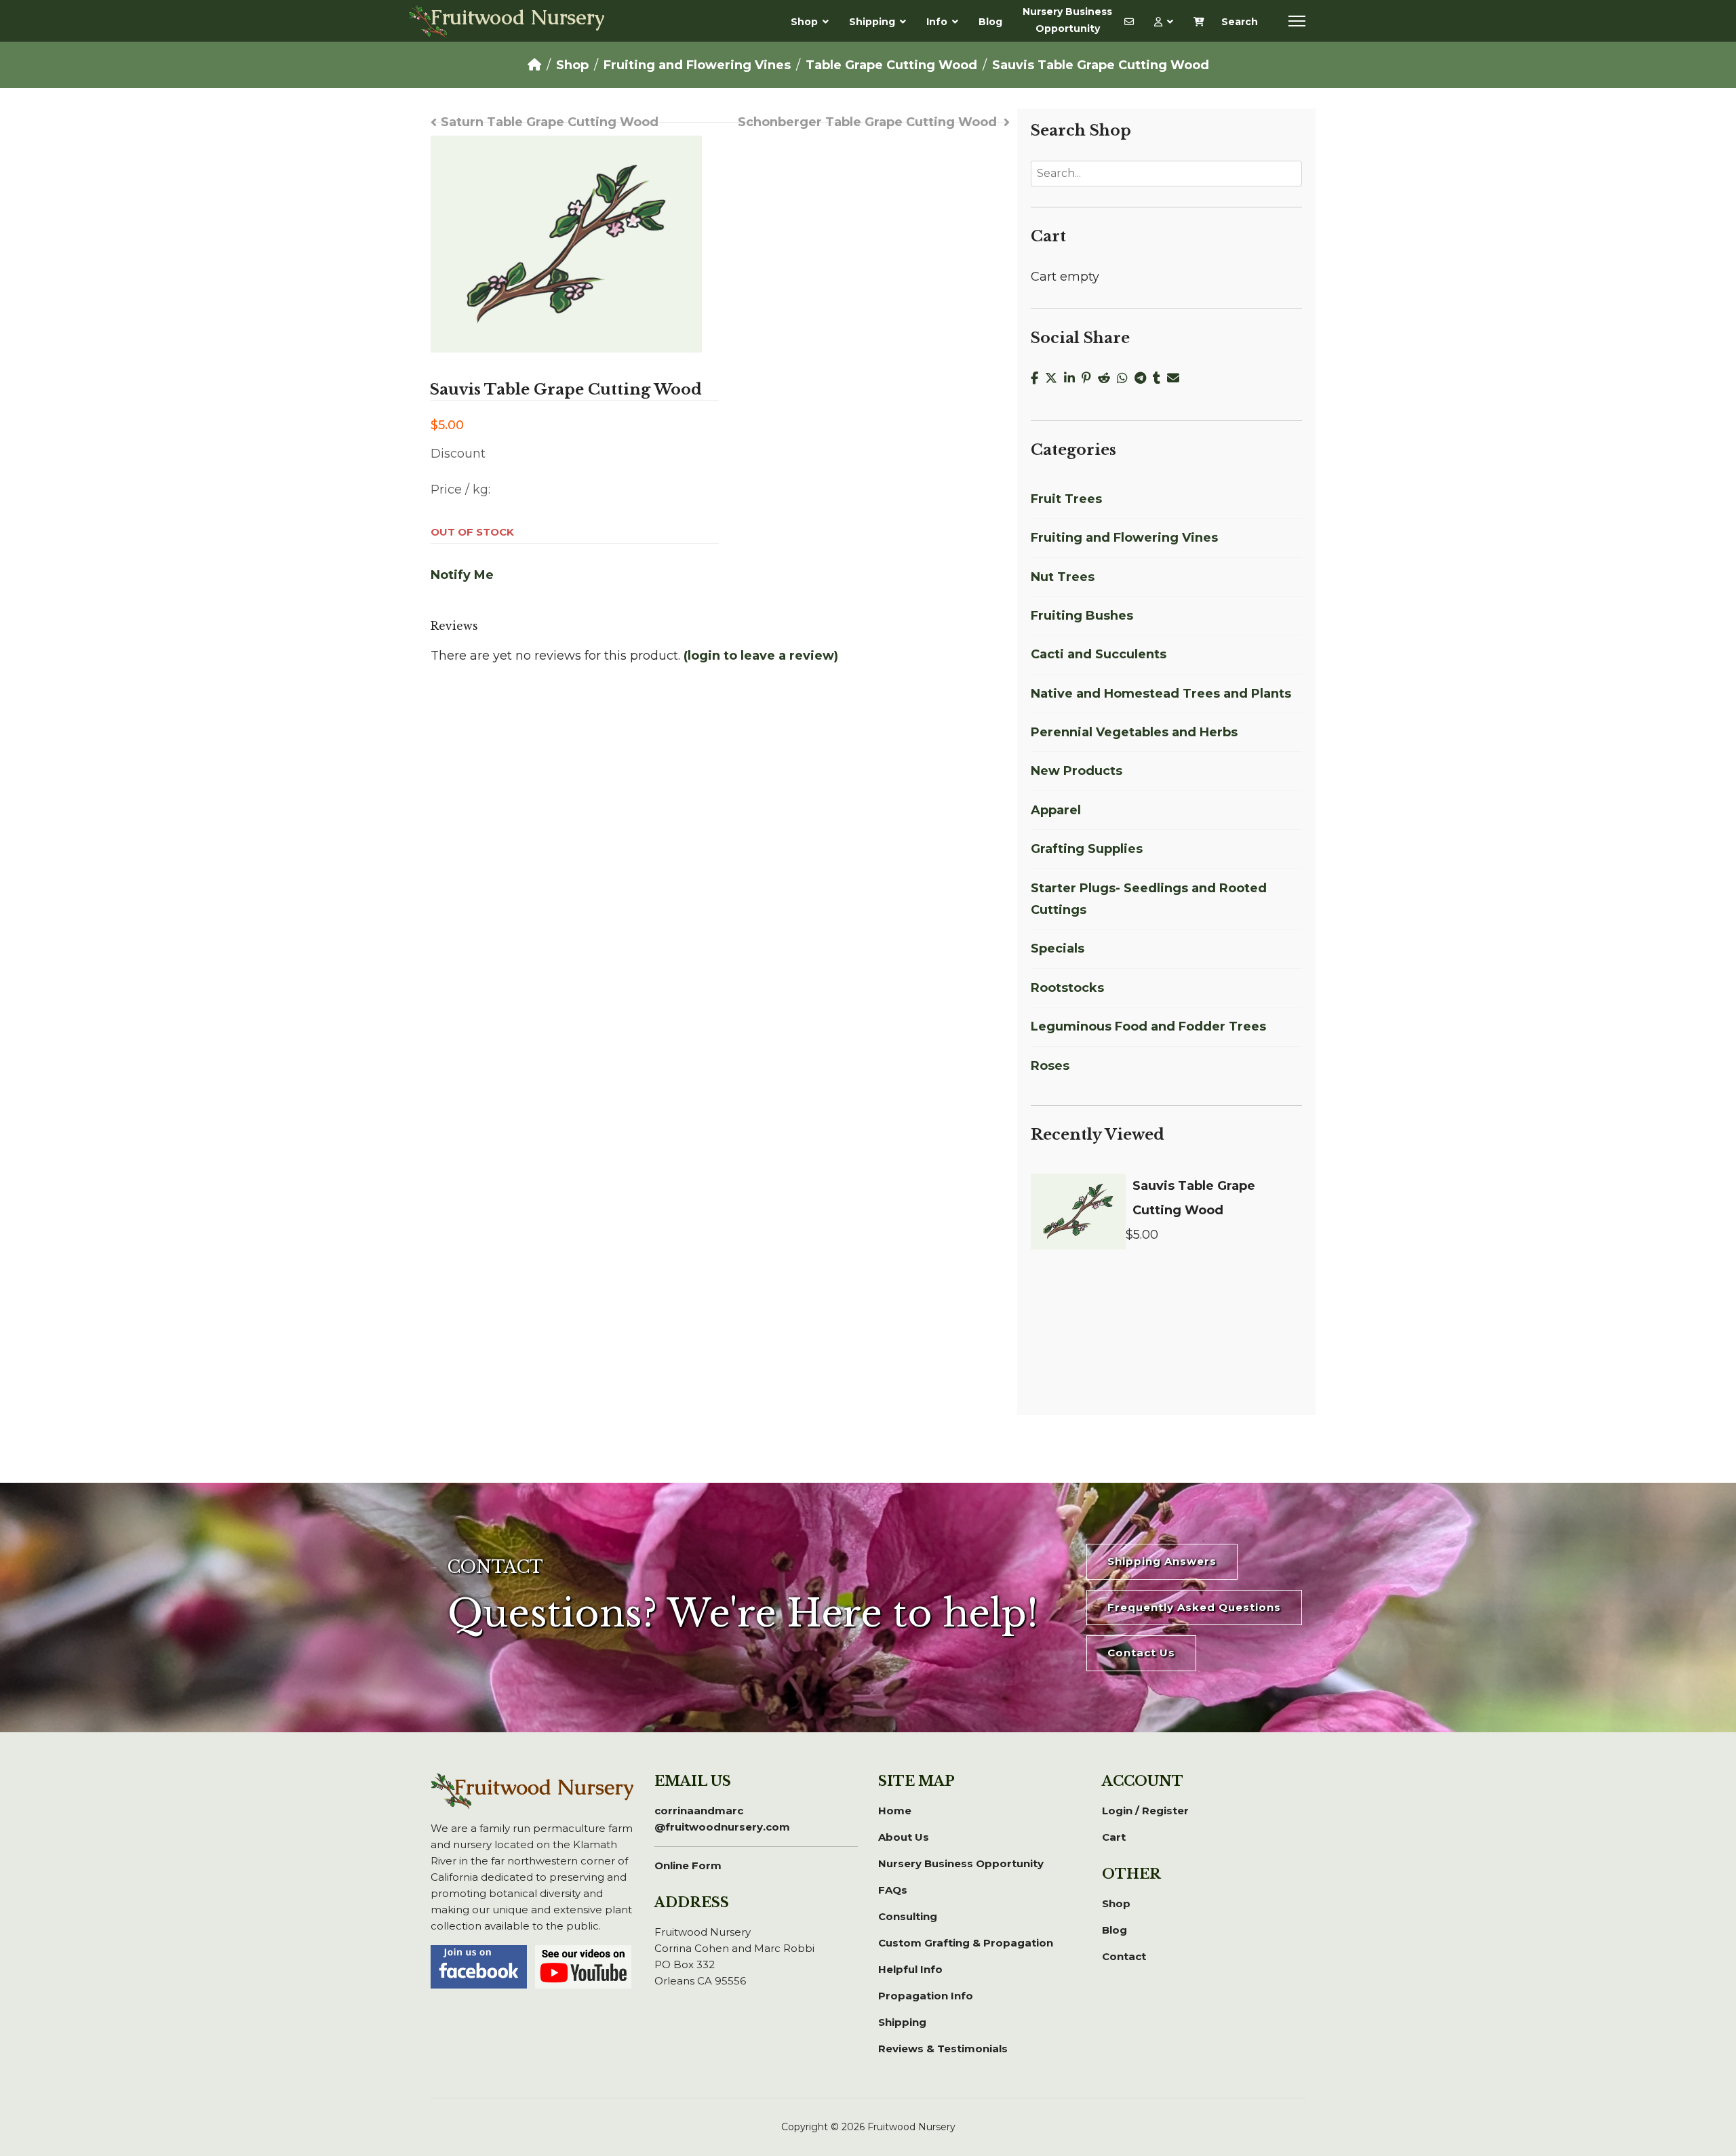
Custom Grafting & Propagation (966, 1943)
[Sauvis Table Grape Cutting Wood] (1078, 1212)
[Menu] (1297, 21)
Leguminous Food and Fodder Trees (1148, 1026)
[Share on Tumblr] (1160, 378)
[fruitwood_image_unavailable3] (566, 244)
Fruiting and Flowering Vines (1124, 538)
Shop (804, 22)
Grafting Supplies (1087, 849)
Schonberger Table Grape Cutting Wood (867, 122)
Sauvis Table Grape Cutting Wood (1194, 1198)
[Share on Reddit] (1107, 378)
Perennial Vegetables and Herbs (1134, 732)
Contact (1124, 1956)
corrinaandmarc (722, 1819)
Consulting (908, 1916)
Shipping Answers (1162, 1561)
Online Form (688, 1865)
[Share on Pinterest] (1090, 378)
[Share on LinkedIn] (1073, 378)
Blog (990, 22)
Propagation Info (926, 1996)
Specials (1058, 949)
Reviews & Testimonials (943, 2049)
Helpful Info (910, 1969)
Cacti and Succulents (1099, 654)
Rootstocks (1067, 988)
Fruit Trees (1066, 499)
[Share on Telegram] (1144, 378)
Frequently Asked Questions (1194, 1607)
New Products (1077, 771)
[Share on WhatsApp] (1126, 378)
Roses (1050, 1066)
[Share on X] (1054, 378)
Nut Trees (1063, 577)
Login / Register (1145, 1811)
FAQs (893, 1890)
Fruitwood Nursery (518, 19)
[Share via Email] (1175, 378)
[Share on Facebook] (1038, 378)
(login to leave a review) (761, 656)
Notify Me (462, 575)
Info (937, 22)
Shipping (872, 22)
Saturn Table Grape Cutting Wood (550, 122)
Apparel (1056, 810)
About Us (904, 1837)
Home (895, 1811)
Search (1240, 22)
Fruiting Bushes (1082, 616)
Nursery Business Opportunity (1067, 20)
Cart (1114, 1837)
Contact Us (1141, 1653)
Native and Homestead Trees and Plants (1161, 694)
